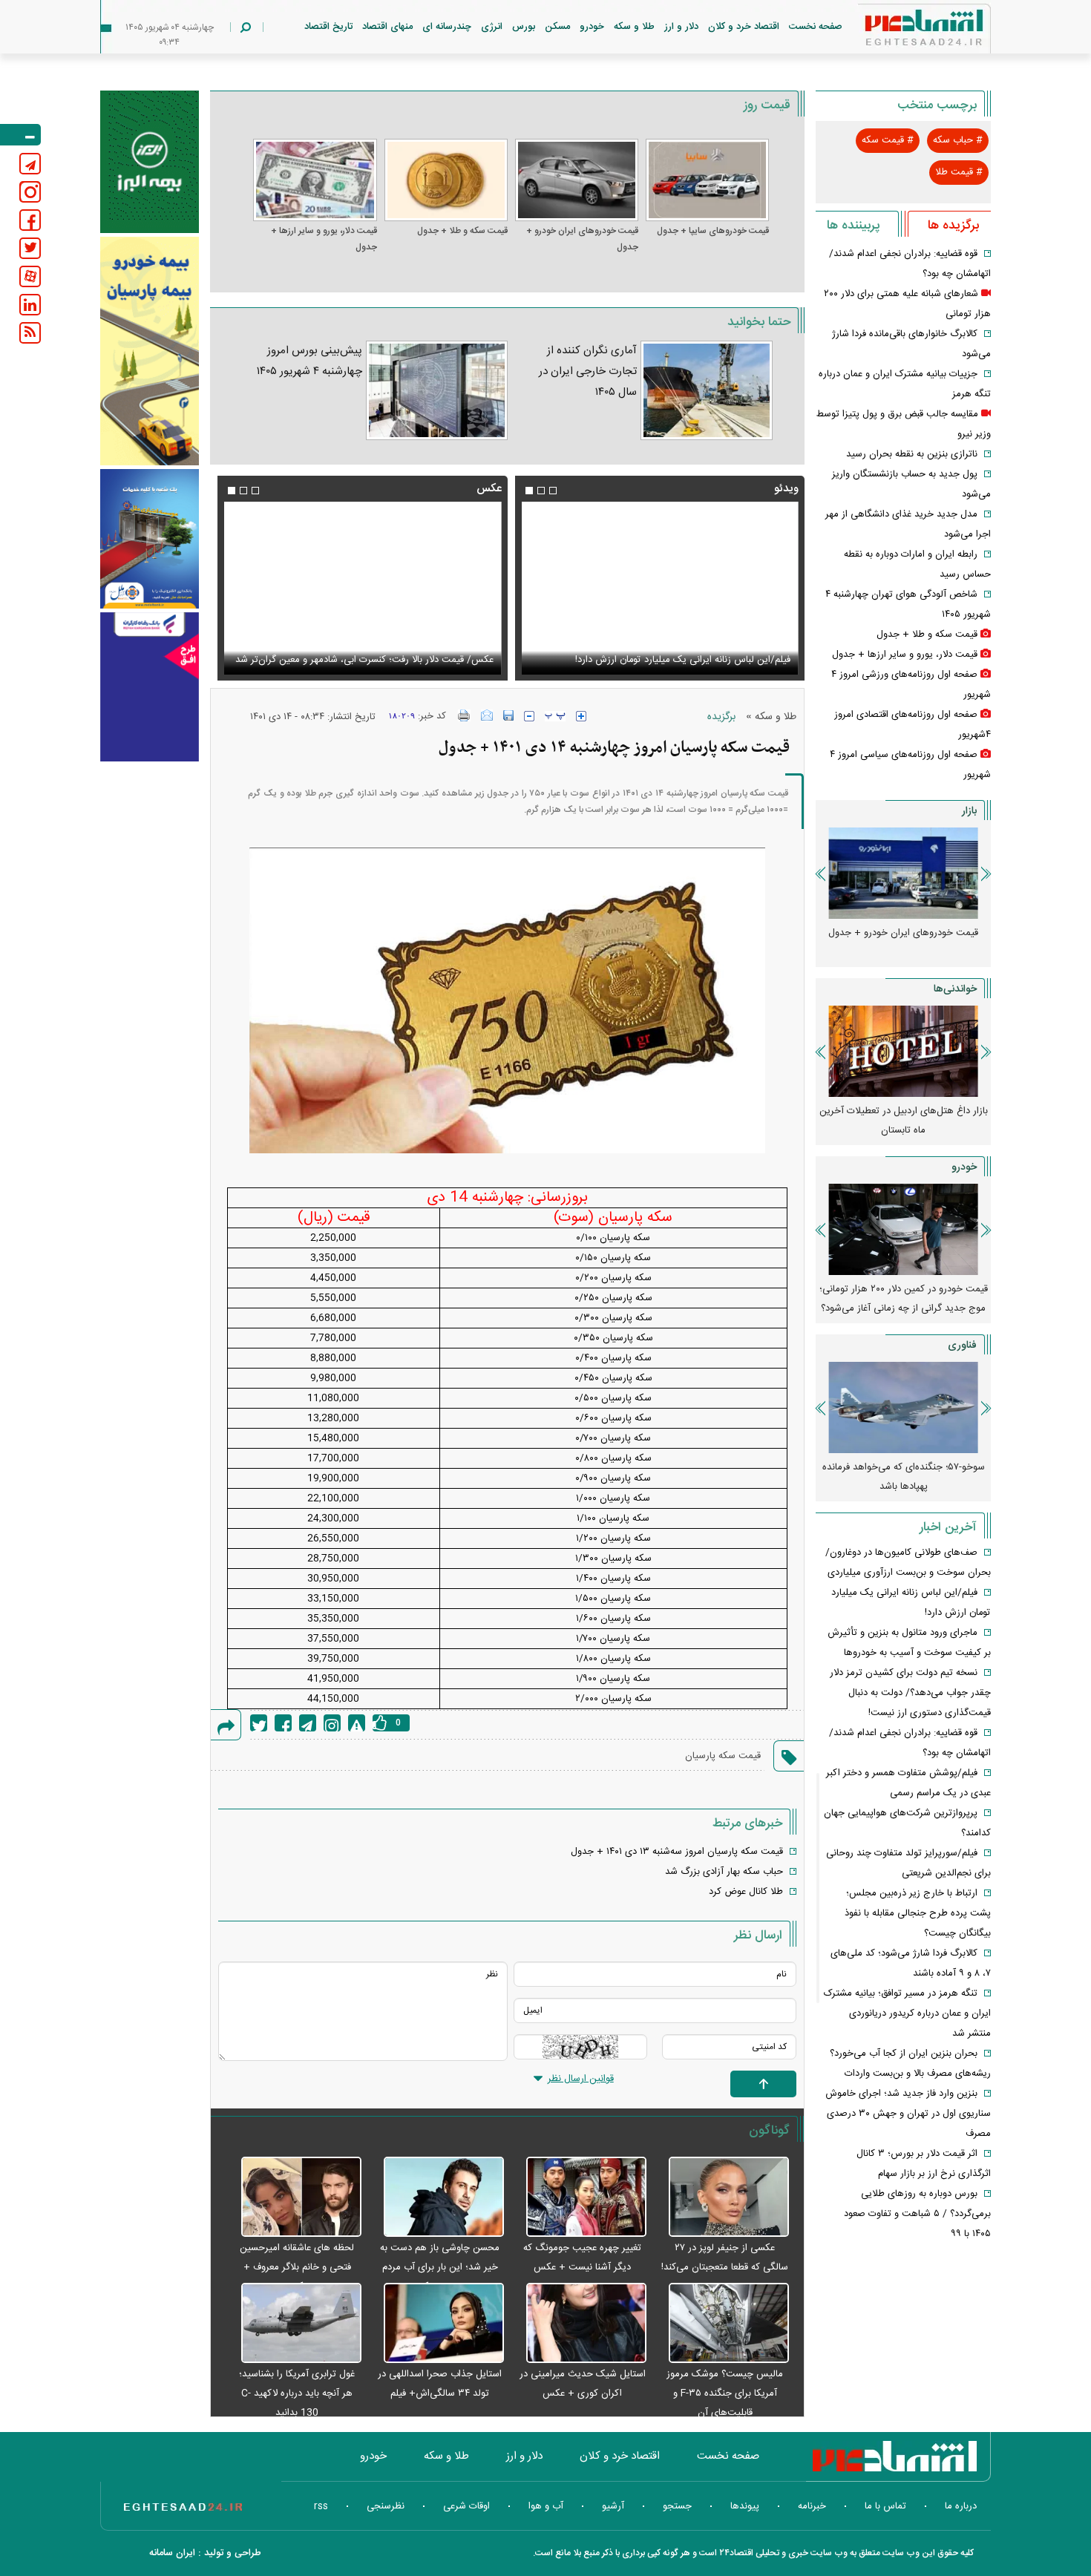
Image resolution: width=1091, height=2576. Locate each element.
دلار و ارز (681, 27)
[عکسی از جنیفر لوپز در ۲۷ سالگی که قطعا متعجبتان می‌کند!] (721, 2198)
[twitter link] (30, 248)
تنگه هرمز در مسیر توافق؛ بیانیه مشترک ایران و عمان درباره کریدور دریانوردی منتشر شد (907, 2013)
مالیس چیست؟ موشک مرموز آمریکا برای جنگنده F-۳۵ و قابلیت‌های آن (725, 2393)
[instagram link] (30, 192)
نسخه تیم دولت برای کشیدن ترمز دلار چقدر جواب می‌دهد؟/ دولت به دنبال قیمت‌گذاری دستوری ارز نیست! (910, 1693)
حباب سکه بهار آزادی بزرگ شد (724, 1872)
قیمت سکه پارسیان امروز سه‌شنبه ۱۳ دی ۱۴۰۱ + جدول (677, 1852)
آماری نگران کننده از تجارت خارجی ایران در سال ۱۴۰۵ (588, 371)
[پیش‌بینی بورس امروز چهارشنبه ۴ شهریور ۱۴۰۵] (436, 390)
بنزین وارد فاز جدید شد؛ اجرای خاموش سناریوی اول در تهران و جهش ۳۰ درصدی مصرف (908, 2114)
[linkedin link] (30, 305)
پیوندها (745, 2506)
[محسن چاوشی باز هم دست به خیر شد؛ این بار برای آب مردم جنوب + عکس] (436, 2198)
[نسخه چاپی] (464, 715)
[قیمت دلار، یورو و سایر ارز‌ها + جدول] (315, 180)
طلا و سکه (634, 27)
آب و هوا (546, 2506)
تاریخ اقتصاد (328, 27)
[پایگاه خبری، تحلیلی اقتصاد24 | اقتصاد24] (900, 31)
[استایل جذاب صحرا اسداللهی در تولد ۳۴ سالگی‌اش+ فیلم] (436, 2324)
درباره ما (961, 2506)
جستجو (677, 2506)
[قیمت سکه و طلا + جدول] (446, 180)
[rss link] (30, 333)
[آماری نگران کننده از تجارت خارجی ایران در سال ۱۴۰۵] (707, 390)
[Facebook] (283, 1723)
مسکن (557, 27)
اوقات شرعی (466, 2506)
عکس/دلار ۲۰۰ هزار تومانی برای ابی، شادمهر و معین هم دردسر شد (370, 651)
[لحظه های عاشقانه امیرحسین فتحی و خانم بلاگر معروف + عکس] (293, 2198)
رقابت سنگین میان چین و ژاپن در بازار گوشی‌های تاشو (904, 1477)
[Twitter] (259, 1723)
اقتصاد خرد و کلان (744, 27)
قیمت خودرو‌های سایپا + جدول (713, 231)
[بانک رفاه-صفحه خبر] (150, 686)
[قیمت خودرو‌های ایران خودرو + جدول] (577, 180)
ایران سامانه (172, 2553)
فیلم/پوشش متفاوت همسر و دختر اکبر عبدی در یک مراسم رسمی (663, 660)
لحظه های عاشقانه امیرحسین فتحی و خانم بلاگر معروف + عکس (297, 2267)
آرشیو (613, 2506)
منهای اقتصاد (387, 27)
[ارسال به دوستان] (487, 715)
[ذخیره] (508, 715)
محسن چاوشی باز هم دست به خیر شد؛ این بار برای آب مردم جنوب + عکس (440, 2267)
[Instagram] (332, 1723)
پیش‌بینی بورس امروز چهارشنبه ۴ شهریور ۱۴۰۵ (309, 361)
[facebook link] (30, 220)
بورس (524, 27)
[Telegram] (308, 1723)
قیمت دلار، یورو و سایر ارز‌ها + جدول (324, 239)
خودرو (592, 27)
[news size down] (529, 716)
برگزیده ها (953, 226)
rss (321, 2506)
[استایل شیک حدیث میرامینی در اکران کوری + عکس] (579, 2324)
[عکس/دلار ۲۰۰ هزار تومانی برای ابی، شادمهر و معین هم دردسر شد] (362, 588)
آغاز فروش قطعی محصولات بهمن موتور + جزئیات (903, 1299)
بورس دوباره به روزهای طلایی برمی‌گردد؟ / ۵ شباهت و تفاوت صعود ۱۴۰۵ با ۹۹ (917, 2214)
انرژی (492, 27)
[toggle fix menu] (20, 135)
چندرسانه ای (447, 27)
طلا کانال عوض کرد (746, 1892)
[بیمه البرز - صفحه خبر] (150, 162)
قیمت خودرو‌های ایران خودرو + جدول (582, 239)
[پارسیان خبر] (150, 351)
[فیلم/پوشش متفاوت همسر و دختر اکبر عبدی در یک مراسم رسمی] (660, 588)
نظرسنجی (386, 2506)
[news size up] (581, 716)
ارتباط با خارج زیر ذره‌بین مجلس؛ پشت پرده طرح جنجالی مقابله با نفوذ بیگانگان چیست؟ (918, 1913)
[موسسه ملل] (150, 539)
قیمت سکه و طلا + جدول (462, 231)
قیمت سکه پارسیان (723, 1756)
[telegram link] (30, 164)
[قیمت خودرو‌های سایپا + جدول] (707, 180)
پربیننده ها (853, 226)
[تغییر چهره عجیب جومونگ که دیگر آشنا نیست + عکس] (579, 2198)
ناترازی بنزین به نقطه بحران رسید (912, 454)
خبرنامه (812, 2506)
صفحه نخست (816, 27)
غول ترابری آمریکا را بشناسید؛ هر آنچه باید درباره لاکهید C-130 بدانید (297, 2393)
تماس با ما (885, 2506)
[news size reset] (555, 716)
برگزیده (721, 717)
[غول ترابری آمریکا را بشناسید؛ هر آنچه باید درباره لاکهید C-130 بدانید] (293, 2324)
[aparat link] (30, 276)
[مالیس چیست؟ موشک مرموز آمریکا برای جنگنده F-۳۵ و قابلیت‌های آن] (721, 2324)
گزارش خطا (357, 1723)
